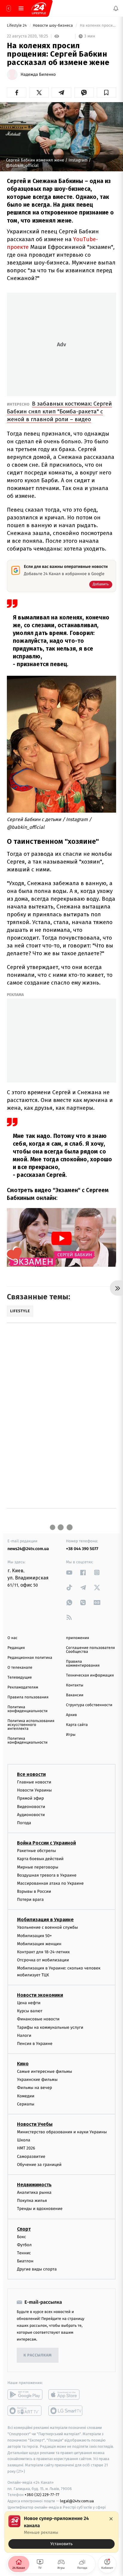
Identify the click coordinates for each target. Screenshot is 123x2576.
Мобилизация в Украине (45, 1920)
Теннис (24, 2253)
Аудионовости (31, 1815)
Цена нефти (29, 2003)
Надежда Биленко (38, 75)
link (69, 1572)
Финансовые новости (38, 2019)
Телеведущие (20, 1678)
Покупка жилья (32, 2201)
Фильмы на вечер (34, 2088)
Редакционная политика (30, 1658)
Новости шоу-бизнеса (53, 26)
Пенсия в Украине (35, 2044)
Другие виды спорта (37, 2269)
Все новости (31, 1774)
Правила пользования (28, 1697)
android (25, 2394)
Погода (24, 1823)
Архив (72, 1715)
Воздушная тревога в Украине (47, 1875)
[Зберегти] (106, 93)
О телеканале (20, 1668)
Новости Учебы (35, 2124)
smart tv (25, 2411)
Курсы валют (30, 2011)
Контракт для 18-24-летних (43, 1952)
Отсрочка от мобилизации (43, 1960)
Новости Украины (34, 1790)
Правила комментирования (83, 1664)
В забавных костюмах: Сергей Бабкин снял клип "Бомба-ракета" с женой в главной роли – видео (59, 411)
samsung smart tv (66, 2411)
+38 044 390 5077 (82, 1549)
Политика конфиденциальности (27, 1709)
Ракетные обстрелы (36, 1851)
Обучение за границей (39, 2165)
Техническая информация (90, 1675)
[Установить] (61, 2532)
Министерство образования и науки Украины (62, 2132)
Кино (23, 2064)
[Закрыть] (111, 2519)
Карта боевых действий (40, 1859)
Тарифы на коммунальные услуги (50, 2027)
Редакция (16, 1648)
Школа (24, 2140)
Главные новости (34, 1782)
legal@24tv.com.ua (77, 2501)
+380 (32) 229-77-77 (42, 2495)
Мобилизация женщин (39, 1944)
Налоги (24, 2035)
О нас (12, 1638)
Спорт (24, 2229)
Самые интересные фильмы (44, 2071)
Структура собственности (89, 1705)
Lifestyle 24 (17, 26)
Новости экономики (40, 1995)
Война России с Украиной (46, 1843)
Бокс (21, 2236)
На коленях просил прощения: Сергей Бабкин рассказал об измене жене (97, 26)
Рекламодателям (23, 1687)
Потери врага (30, 1900)
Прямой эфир (30, 1798)
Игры (71, 1735)
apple (66, 2394)
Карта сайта (77, 1725)
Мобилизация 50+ (34, 1936)
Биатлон (25, 2261)
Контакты (75, 1685)
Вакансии (75, 1695)
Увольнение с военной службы (47, 1927)
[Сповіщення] (116, 8)
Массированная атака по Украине (50, 1883)
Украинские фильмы (37, 2080)
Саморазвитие (31, 2157)
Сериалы (26, 2104)
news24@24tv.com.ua (28, 1549)
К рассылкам (38, 2355)
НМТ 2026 (26, 2148)
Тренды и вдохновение (40, 2209)
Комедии (26, 2096)
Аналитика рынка (34, 2192)
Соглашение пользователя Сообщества (90, 1650)
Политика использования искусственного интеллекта (31, 1725)
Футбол (24, 2245)
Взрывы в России (34, 1891)
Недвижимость (34, 2185)
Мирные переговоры (38, 1867)
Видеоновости (31, 1807)
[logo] (39, 8)
